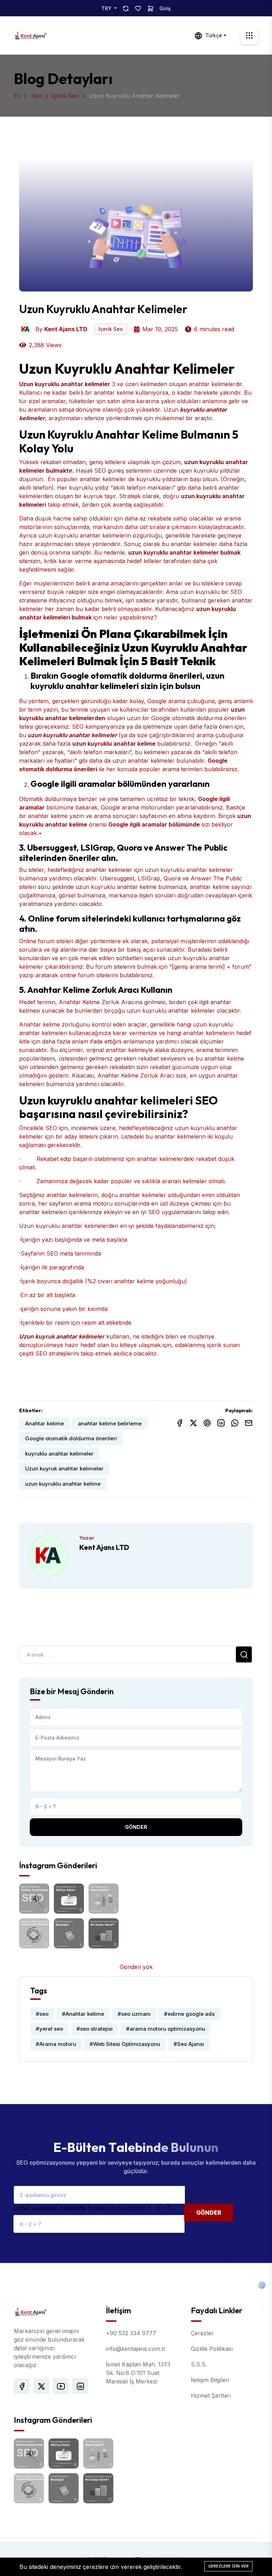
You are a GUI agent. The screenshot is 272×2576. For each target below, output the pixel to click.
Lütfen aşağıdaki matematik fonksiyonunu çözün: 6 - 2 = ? (92, 2208)
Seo (36, 96)
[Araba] (151, 8)
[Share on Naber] (235, 1423)
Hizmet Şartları (211, 2396)
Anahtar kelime (44, 1423)
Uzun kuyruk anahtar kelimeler (64, 1468)
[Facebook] (22, 2386)
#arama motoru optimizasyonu (166, 2029)
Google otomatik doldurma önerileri (71, 1438)
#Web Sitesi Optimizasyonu (125, 2044)
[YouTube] (61, 2386)
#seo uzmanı (134, 2014)
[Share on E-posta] (249, 1423)
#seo (42, 2014)
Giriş (165, 8)
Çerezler (202, 2333)
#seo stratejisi (95, 2029)
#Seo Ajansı (189, 2044)
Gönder (136, 1827)
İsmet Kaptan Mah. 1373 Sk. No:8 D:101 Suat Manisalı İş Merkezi (138, 2373)
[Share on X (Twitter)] (193, 1423)
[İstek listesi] (138, 8)
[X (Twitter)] (41, 2386)
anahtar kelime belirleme (110, 1423)
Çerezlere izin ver (228, 2566)
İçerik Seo (65, 96)
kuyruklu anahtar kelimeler (59, 1454)
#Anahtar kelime (83, 2014)
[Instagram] (80, 2386)
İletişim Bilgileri (210, 2380)
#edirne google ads (189, 2014)
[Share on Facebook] (180, 1423)
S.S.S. (199, 2364)
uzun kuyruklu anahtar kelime (63, 1484)
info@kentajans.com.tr (136, 2349)
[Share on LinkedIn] (221, 1423)
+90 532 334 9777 (131, 2333)
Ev (17, 96)
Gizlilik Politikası (212, 2349)
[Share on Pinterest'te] (207, 1423)
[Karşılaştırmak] (126, 8)
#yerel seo (49, 2029)
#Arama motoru (56, 2044)
